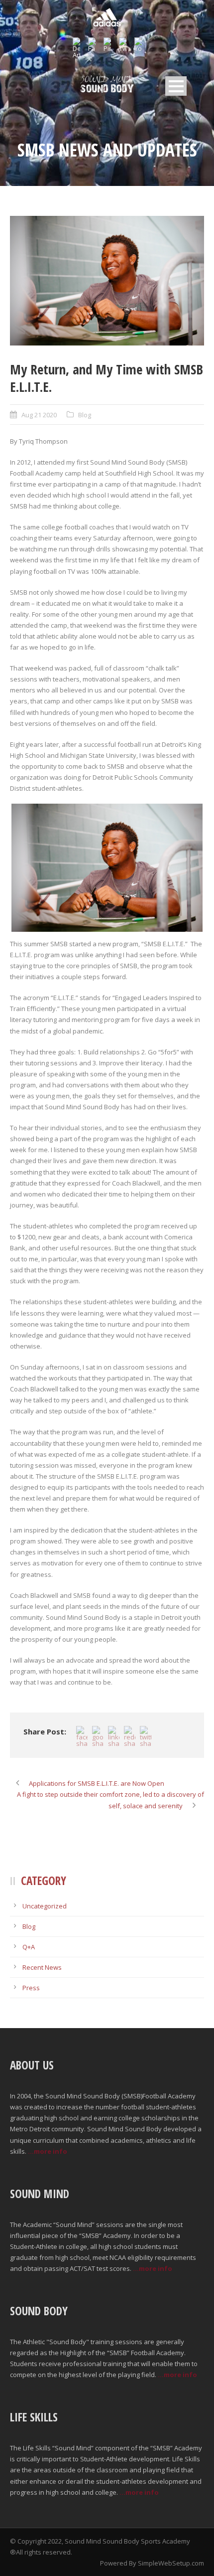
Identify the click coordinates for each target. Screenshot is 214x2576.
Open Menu (176, 86)
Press (31, 1988)
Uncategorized (45, 1906)
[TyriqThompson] (107, 281)
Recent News (42, 1967)
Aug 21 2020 (39, 415)
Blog (85, 415)
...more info (48, 2151)
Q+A (29, 1947)
